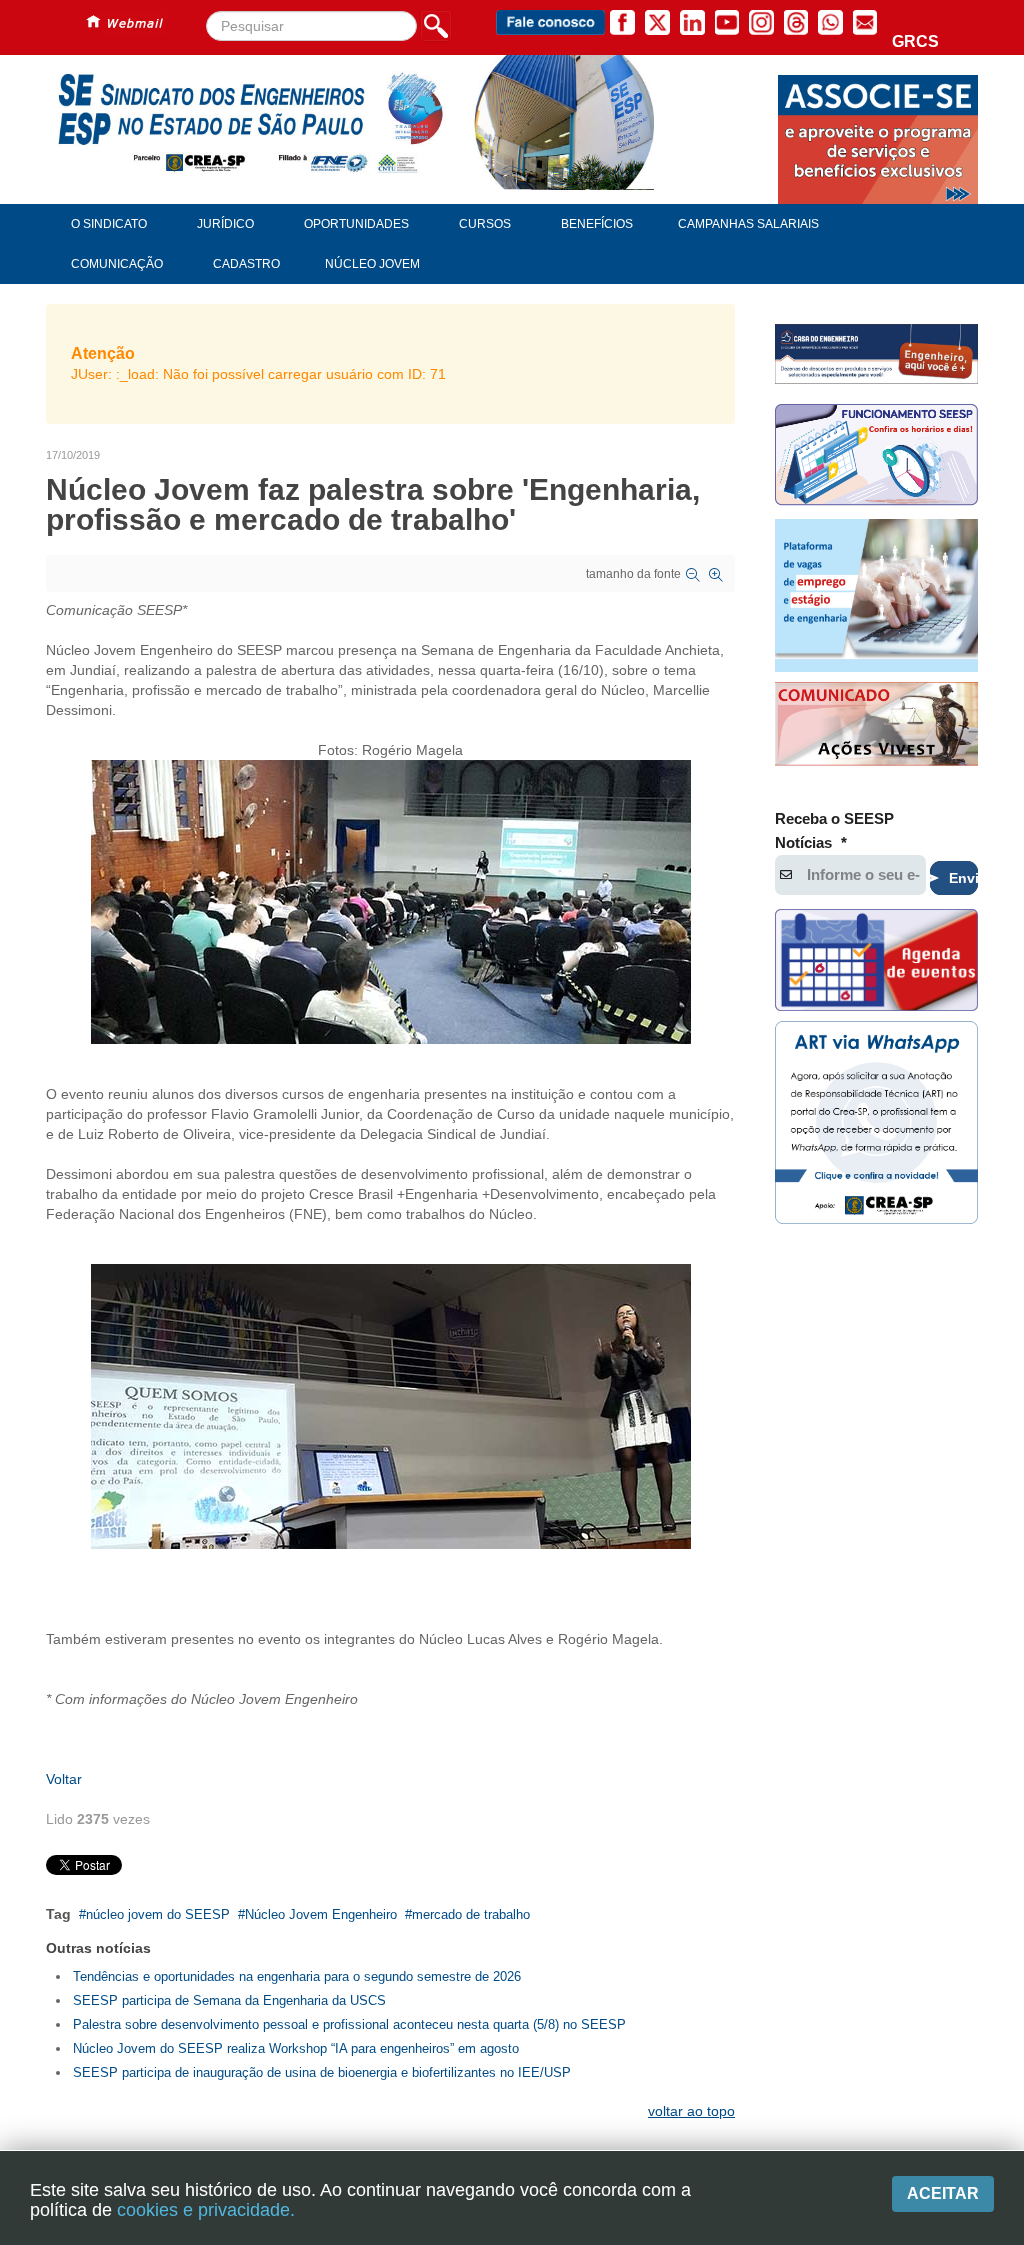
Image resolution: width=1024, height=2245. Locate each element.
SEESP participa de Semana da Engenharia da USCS (229, 2000)
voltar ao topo (691, 2111)
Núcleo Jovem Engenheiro (321, 1914)
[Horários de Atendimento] (876, 457)
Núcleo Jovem (372, 264)
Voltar (64, 1779)
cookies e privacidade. (206, 2210)
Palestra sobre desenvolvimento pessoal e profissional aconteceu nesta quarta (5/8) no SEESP (349, 2024)
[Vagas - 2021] (876, 595)
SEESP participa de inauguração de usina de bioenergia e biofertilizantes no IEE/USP (322, 2072)
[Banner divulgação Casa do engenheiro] (876, 354)
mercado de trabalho (471, 1914)
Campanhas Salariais (748, 224)
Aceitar (943, 2193)
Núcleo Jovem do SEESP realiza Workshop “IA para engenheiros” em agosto (296, 2048)
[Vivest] (876, 726)
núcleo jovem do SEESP (158, 1914)
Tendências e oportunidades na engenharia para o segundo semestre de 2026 (297, 1976)
